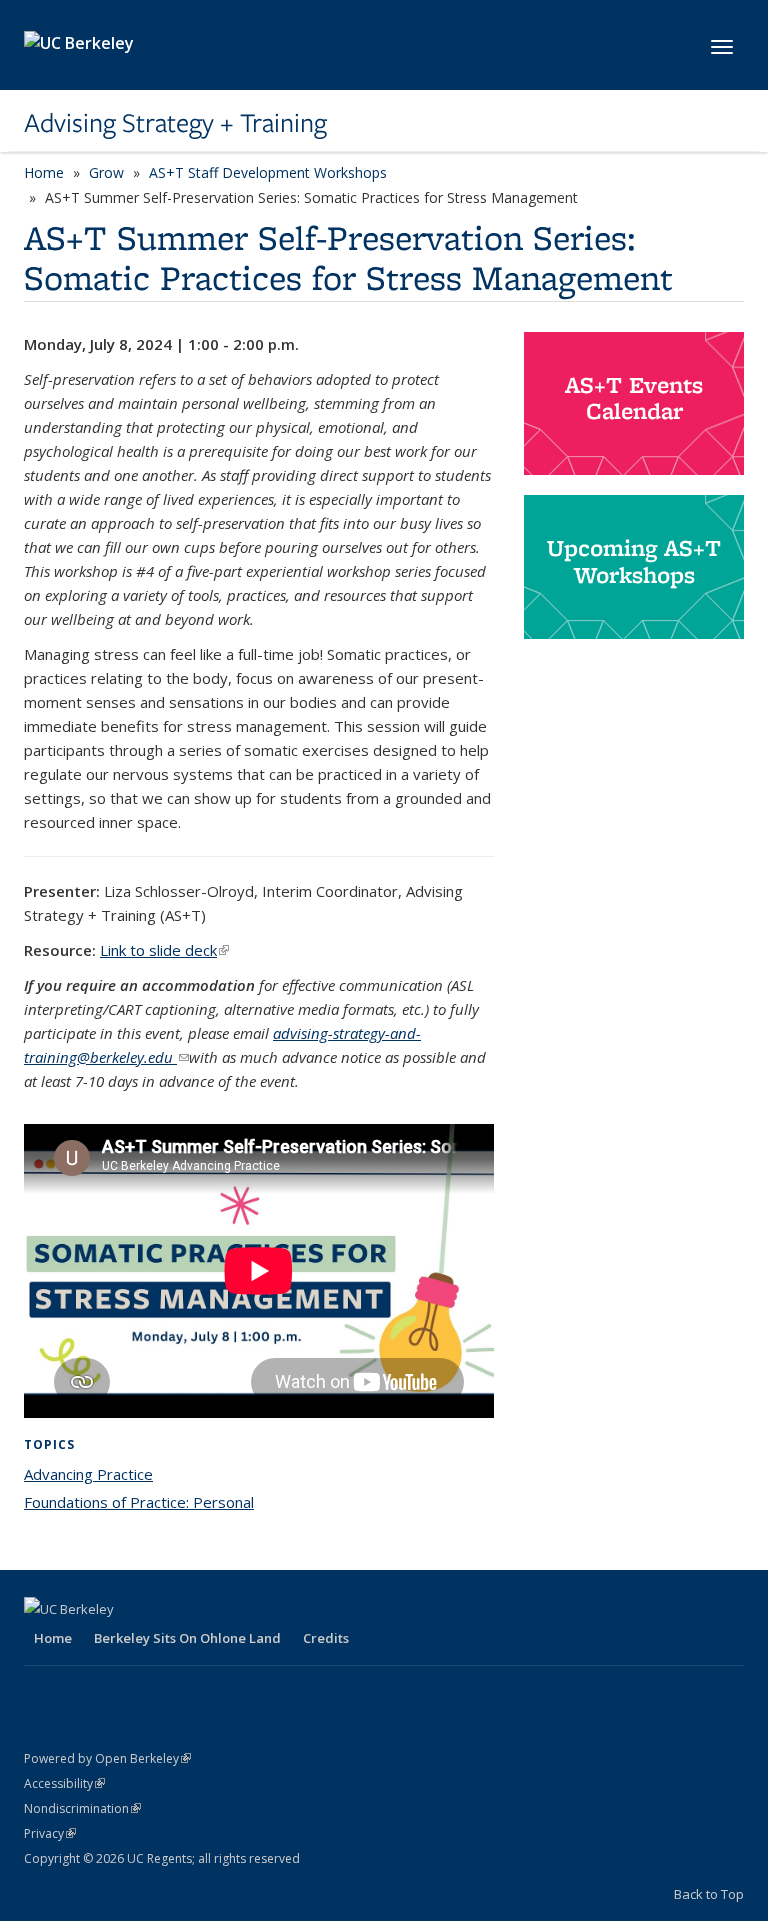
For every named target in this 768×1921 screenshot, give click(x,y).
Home (44, 172)
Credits (326, 1638)
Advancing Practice (88, 1474)
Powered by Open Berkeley (107, 1758)
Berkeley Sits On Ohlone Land (187, 1638)
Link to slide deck (164, 950)
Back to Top (709, 1894)
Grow (106, 172)
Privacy (50, 1833)
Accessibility (64, 1783)
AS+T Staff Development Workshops (268, 172)
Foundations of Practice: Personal (139, 1502)
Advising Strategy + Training (175, 123)
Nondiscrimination (82, 1808)
